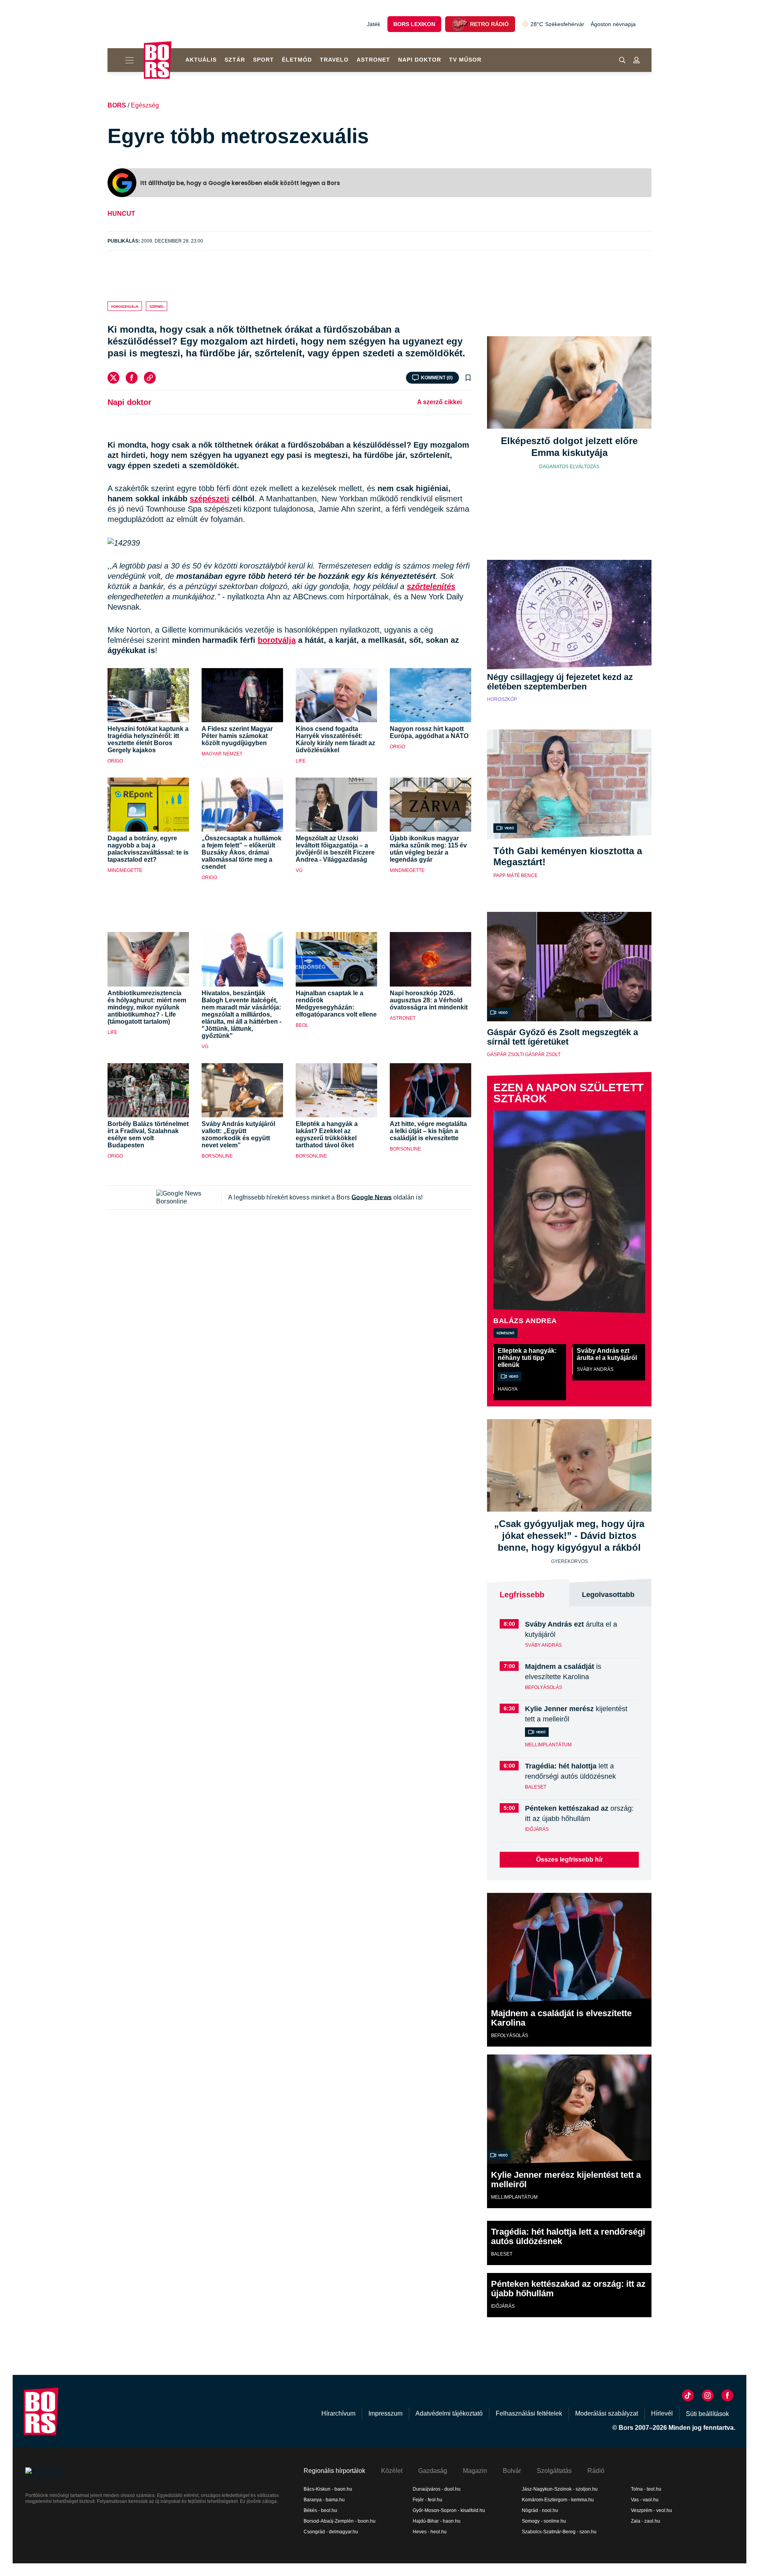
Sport (263, 60)
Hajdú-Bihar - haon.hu (437, 2521)
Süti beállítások (707, 2414)
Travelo (334, 60)
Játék (374, 24)
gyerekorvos (569, 1561)
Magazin (475, 2471)
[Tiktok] (688, 2395)
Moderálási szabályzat (607, 2413)
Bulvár (512, 2471)
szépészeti (210, 499)
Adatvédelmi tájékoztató (449, 2413)
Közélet (392, 2471)
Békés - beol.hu (320, 2510)
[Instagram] (708, 2395)
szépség (157, 306)
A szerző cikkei (439, 402)
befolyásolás (544, 1687)
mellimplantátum (548, 1745)
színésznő (505, 1333)
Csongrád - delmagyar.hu (331, 2532)
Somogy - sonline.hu (544, 2521)
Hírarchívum (338, 2413)
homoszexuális (125, 306)
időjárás (537, 1829)
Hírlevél (662, 2413)
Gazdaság (433, 2471)
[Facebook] (132, 378)
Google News (372, 1197)
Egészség (145, 105)
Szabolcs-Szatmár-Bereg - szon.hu (559, 2532)
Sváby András (595, 1369)
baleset (536, 1787)
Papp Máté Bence (515, 876)
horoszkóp (502, 699)
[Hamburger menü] (126, 60)
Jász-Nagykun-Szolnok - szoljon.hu (560, 2489)
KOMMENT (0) (437, 378)
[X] (113, 378)
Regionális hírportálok (334, 2471)
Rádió (596, 2471)
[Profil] (636, 60)
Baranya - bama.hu (324, 2500)
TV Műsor (465, 60)
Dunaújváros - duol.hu (437, 2489)
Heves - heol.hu (430, 2532)
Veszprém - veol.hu (651, 2510)
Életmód (297, 60)
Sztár (235, 60)
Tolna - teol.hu (646, 2489)
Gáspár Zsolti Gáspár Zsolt (524, 1055)
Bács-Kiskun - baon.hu (328, 2489)
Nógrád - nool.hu (540, 2510)
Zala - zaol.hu (646, 2521)
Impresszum (385, 2413)
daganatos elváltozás (569, 467)
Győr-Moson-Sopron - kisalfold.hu (449, 2510)
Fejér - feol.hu (428, 2500)
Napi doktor (420, 60)
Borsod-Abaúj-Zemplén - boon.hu (340, 2521)
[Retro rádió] (459, 24)
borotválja (277, 640)
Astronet (373, 60)
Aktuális (201, 60)
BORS (117, 105)
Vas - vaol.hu (645, 2500)
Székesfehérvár (557, 24)
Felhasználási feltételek (529, 2413)
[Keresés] (622, 60)
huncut (121, 214)
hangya (508, 1389)
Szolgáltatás (554, 2471)
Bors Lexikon (414, 24)
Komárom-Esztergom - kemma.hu (558, 2500)
